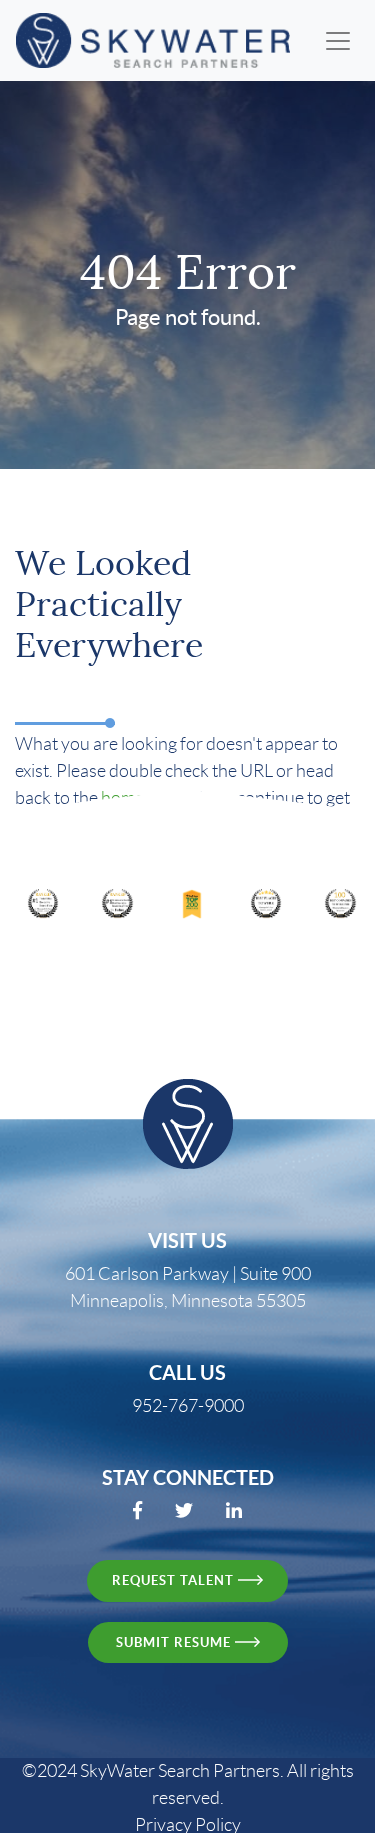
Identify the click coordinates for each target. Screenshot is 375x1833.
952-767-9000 (188, 1406)
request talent (175, 1580)
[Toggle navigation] (338, 41)
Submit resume (175, 1642)
